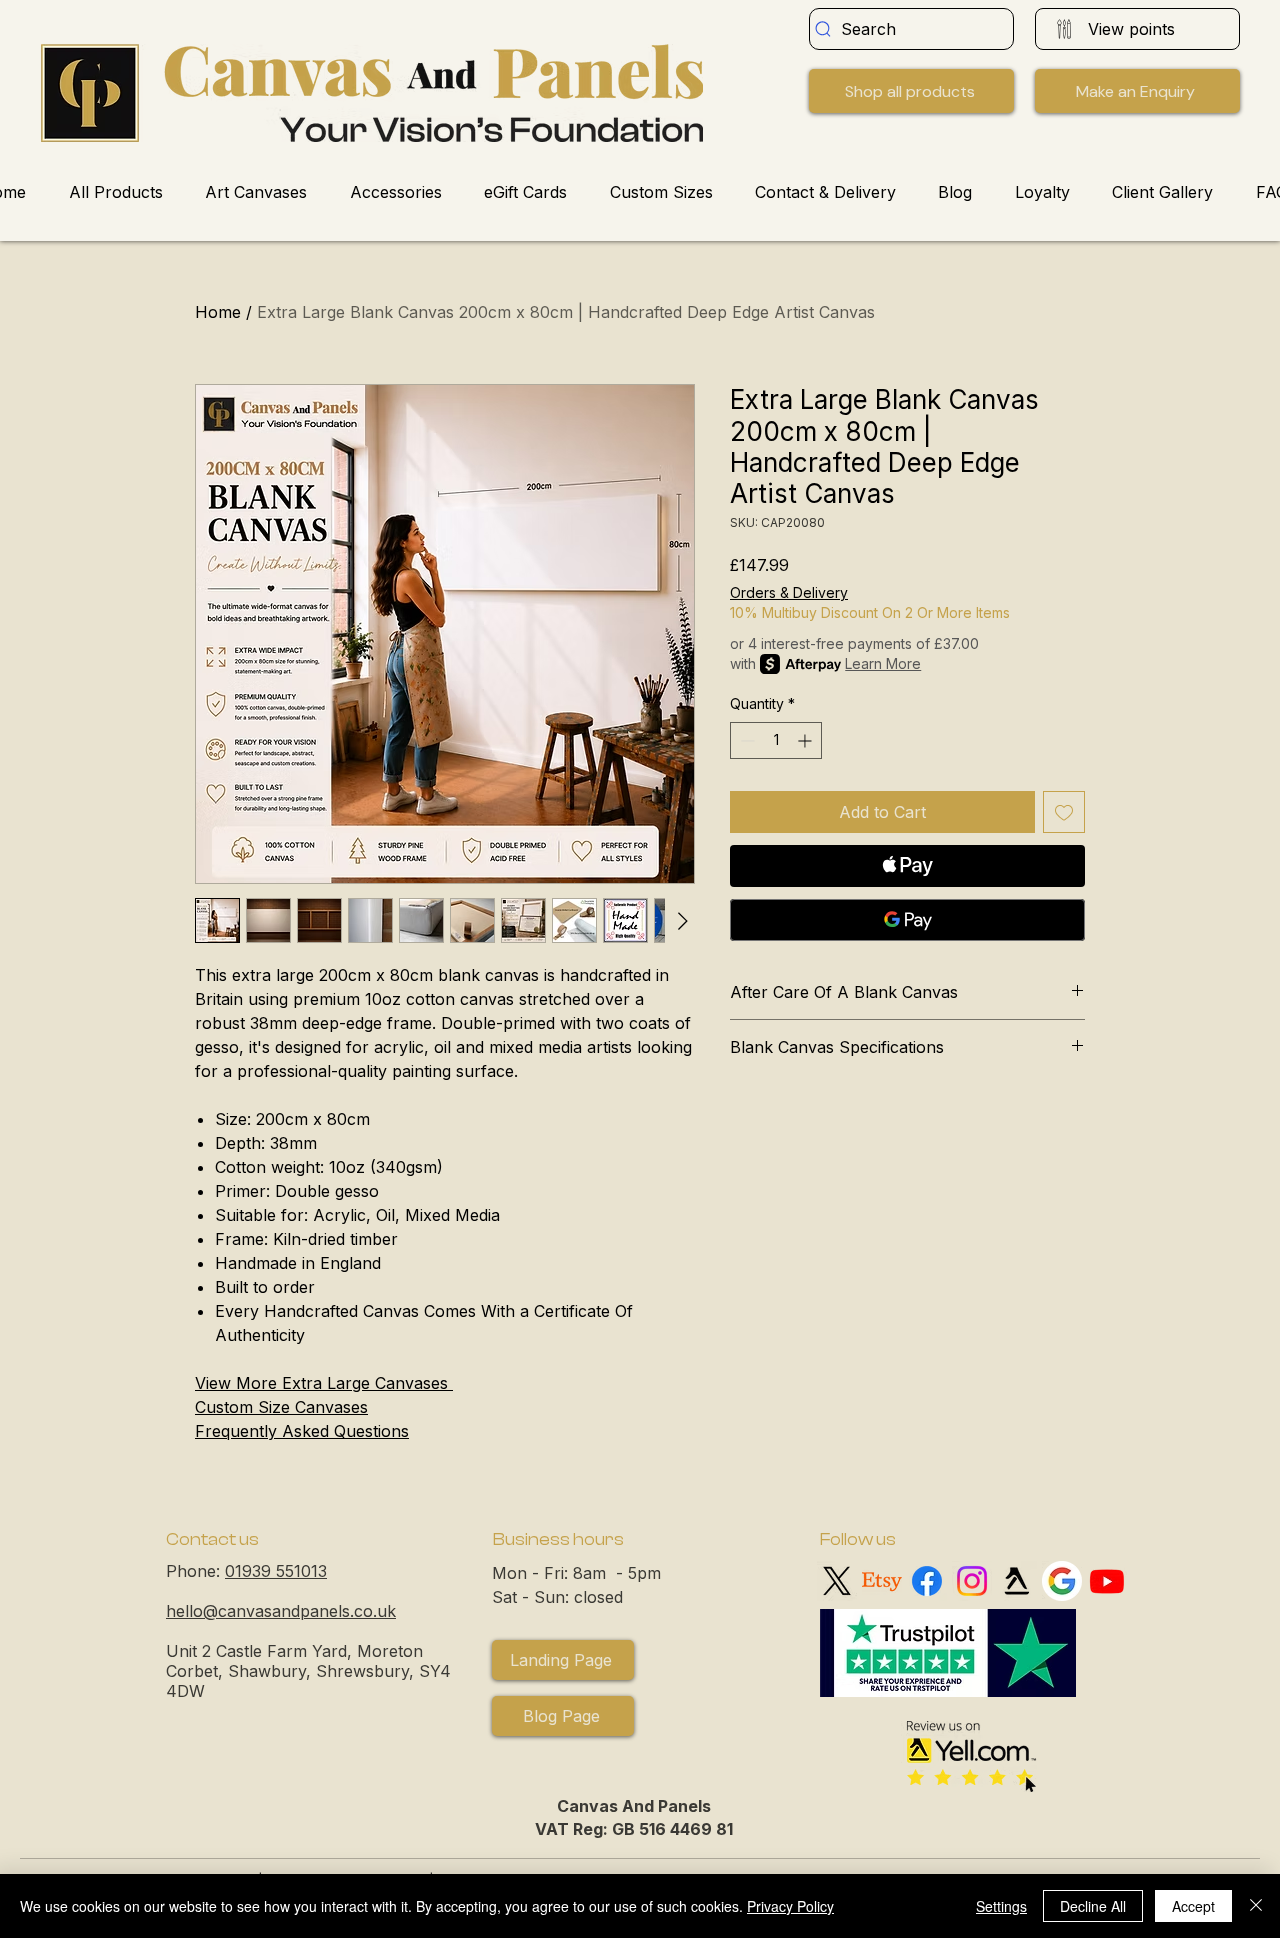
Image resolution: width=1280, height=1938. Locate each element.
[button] (1137, 91)
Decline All (1093, 1906)
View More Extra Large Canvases (324, 1383)
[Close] (1256, 1906)
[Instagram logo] (972, 1581)
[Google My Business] (1062, 1581)
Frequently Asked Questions (302, 1431)
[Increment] (806, 740)
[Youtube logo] (1107, 1581)
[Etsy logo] (882, 1581)
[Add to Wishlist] (1064, 812)
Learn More (883, 663)
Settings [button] (1001, 1906)
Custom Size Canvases (281, 1407)
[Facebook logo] (927, 1581)
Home (218, 312)
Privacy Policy (790, 1906)
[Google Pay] (907, 920)
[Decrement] (745, 740)
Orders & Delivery (789, 592)
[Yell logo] (1017, 1581)
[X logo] (837, 1581)
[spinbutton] (776, 740)
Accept (1193, 1906)
